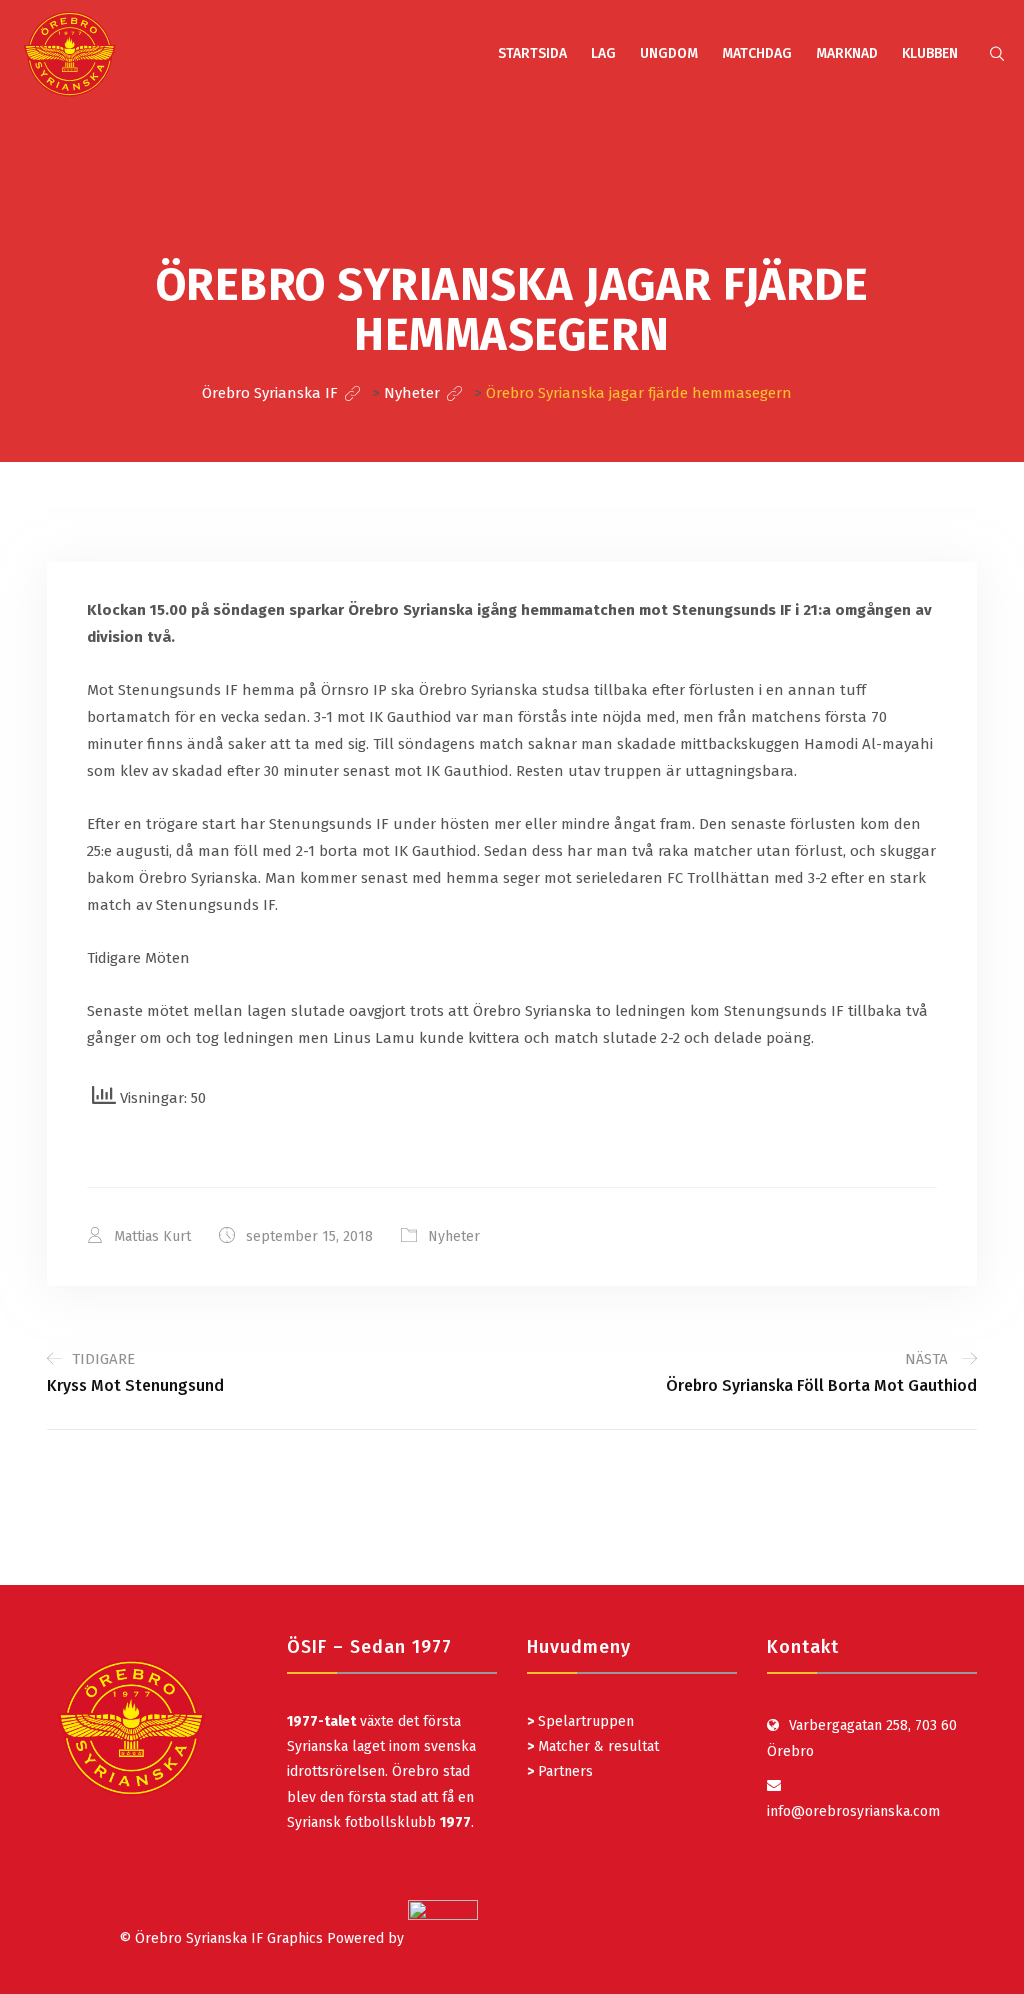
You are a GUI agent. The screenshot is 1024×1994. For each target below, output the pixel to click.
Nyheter (454, 1236)
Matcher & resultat (593, 1746)
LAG (603, 53)
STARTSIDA (532, 53)
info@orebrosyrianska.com (853, 1811)
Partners (560, 1771)
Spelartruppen (584, 1721)
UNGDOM (669, 53)
